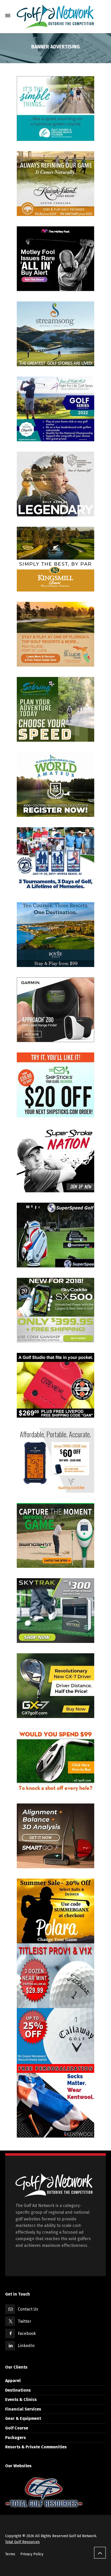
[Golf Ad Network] (55, 16)
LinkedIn (26, 2346)
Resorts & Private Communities (36, 2447)
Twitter (25, 2321)
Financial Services (23, 2409)
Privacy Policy (32, 2554)
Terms (10, 2554)
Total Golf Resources (22, 2542)
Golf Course (17, 2428)
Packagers (15, 2438)
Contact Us (28, 2309)
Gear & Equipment (23, 2418)
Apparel (13, 2381)
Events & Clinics (21, 2400)
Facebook (27, 2333)
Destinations (18, 2390)
